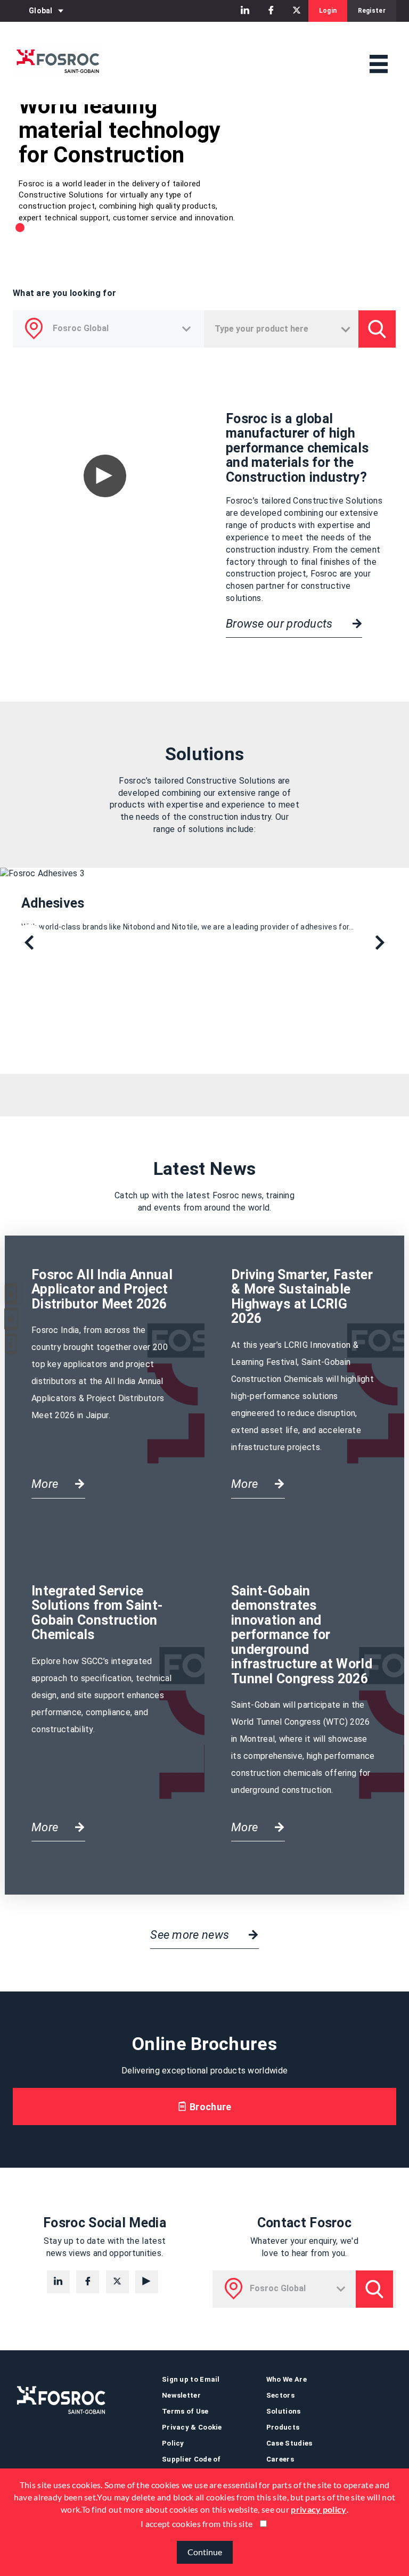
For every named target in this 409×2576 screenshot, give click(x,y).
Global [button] (41, 11)
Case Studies (289, 2443)
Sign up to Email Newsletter (191, 2387)
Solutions (284, 2411)
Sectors (280, 2395)
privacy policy (318, 2509)
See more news (191, 1935)
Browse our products (281, 624)
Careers (280, 2459)
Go (377, 329)
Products (283, 2427)
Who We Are (287, 2379)
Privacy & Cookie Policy (192, 2435)
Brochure (210, 2107)
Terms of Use (185, 2411)
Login (328, 11)
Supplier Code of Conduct (191, 2467)
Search (374, 2289)
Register (372, 11)
